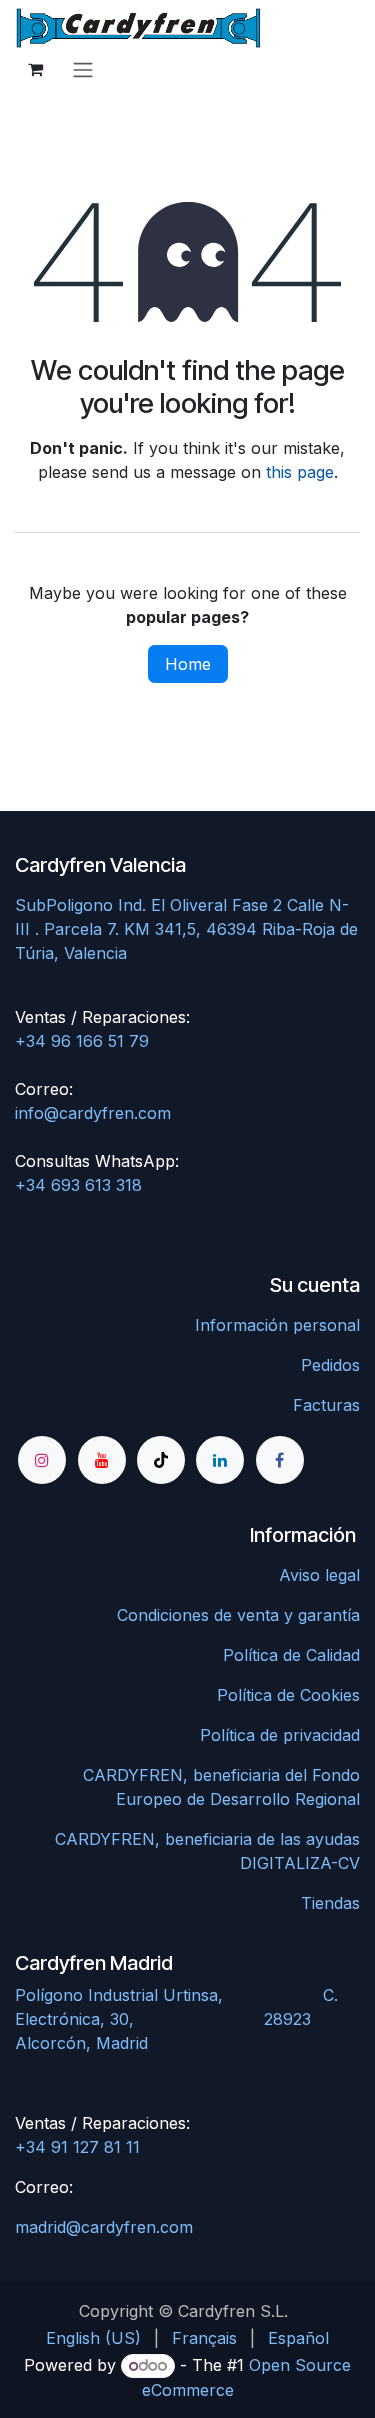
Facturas (326, 1405)
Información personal (277, 1325)
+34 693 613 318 (78, 1185)
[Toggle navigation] (83, 69)
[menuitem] (93, 2338)
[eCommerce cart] (35, 69)
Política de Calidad (291, 1655)
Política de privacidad (280, 1735)
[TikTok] (161, 1460)
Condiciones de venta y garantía (238, 1615)
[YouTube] (102, 1460)
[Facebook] (280, 1460)
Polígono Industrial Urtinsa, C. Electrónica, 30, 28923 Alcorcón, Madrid (176, 2019)
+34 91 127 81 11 (77, 2147)
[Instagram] (42, 1460)
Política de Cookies (288, 1695)
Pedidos (330, 1365)
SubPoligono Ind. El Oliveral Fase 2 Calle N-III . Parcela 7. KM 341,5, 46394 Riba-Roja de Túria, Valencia (186, 929)
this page (300, 472)
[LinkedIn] (220, 1460)
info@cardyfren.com (93, 1113)
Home (188, 664)
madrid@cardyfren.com (104, 2227)
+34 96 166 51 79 (82, 1041)
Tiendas (330, 1903)
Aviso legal (319, 1575)
